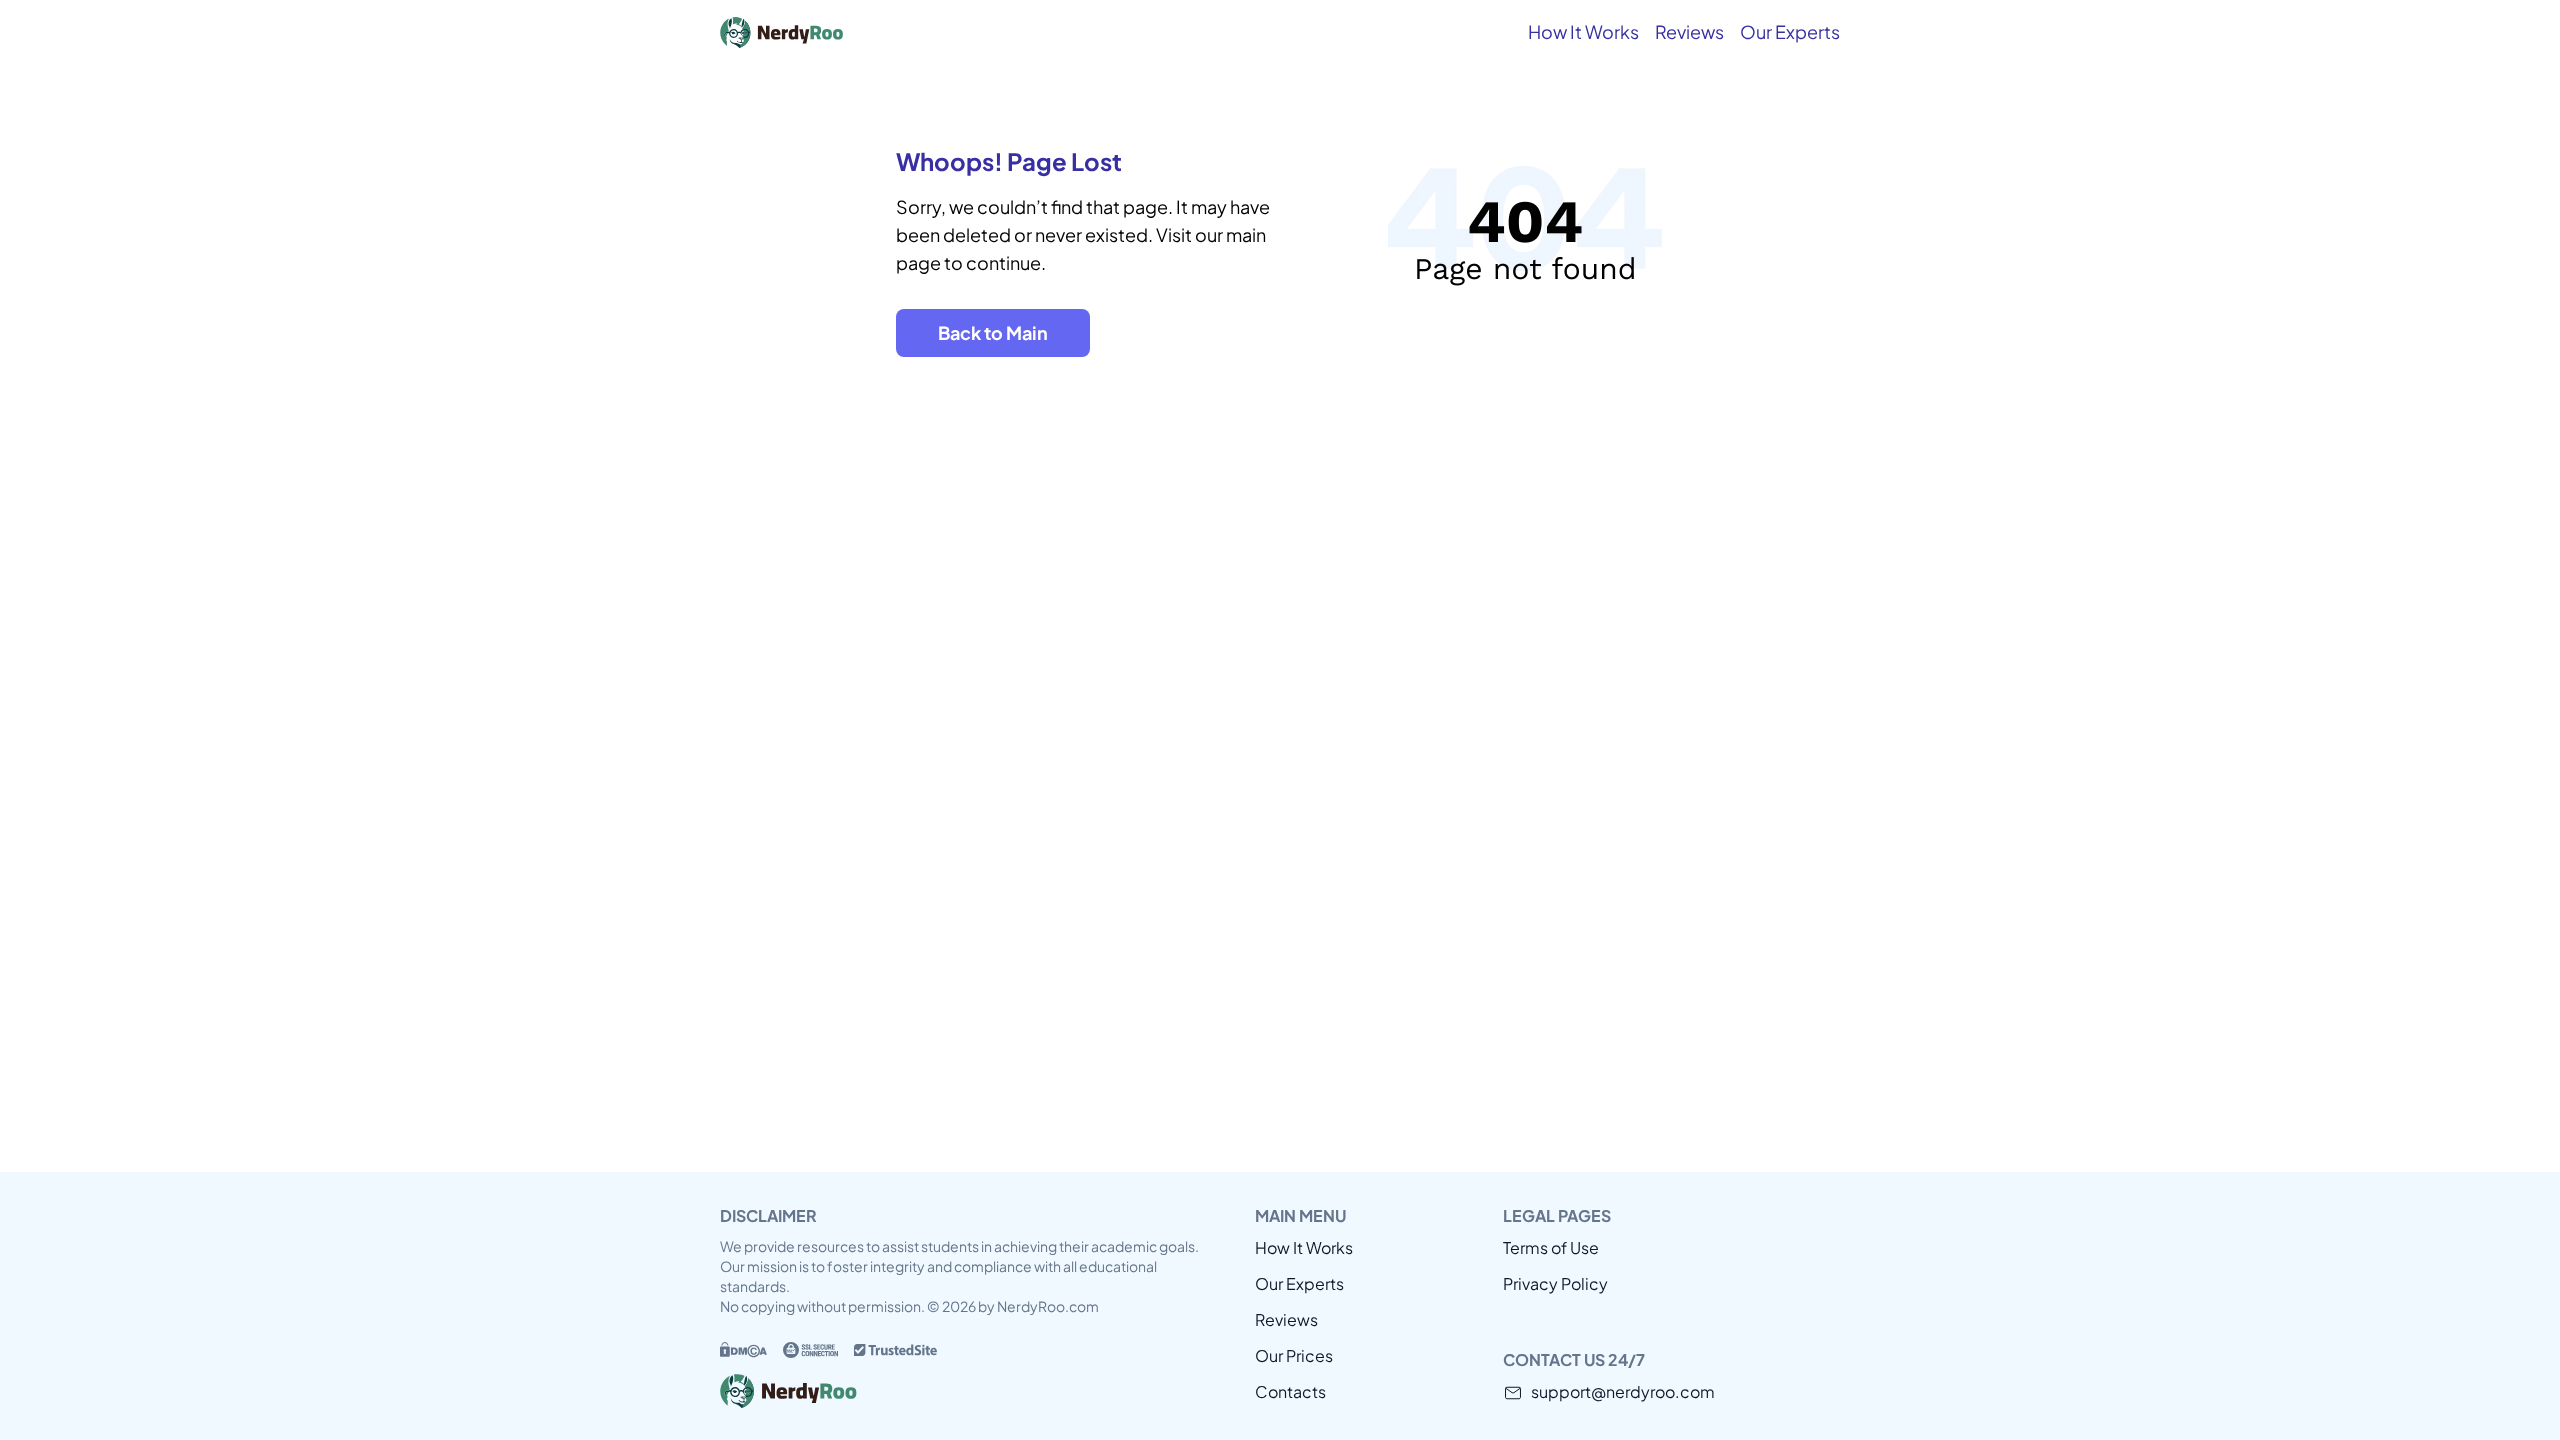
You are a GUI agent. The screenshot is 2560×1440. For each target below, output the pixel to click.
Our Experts (1790, 31)
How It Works (1583, 31)
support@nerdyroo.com (1623, 1391)
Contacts (1290, 1391)
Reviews (1689, 31)
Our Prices (1294, 1355)
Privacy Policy (1555, 1283)
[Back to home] (870, 32)
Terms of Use (1551, 1247)
